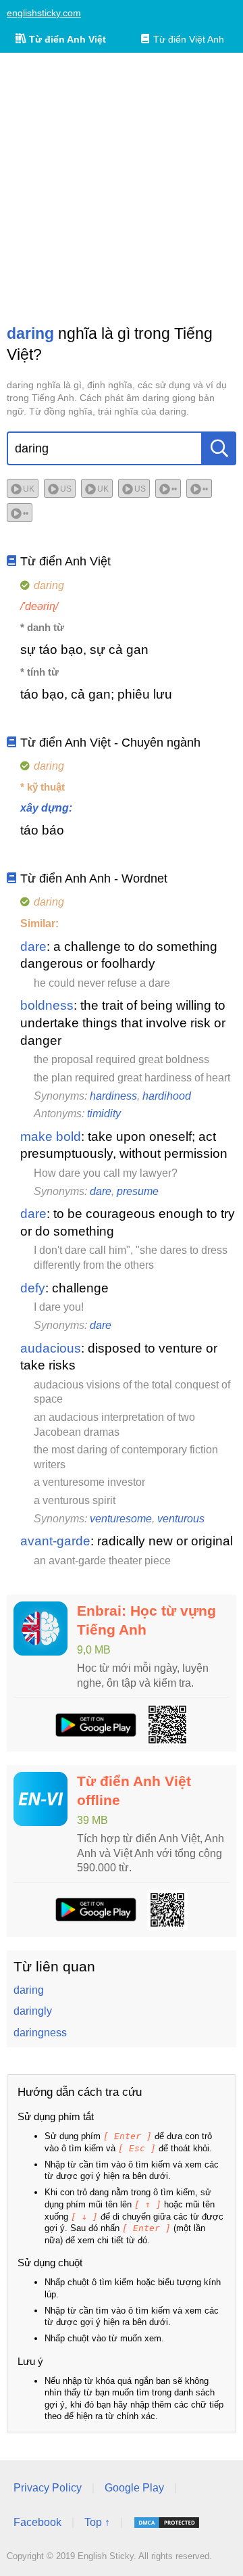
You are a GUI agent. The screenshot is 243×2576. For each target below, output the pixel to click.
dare (33, 946)
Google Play (134, 2488)
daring (29, 1990)
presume (138, 1191)
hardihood (167, 1096)
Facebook (37, 2522)
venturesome (121, 1519)
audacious (51, 1348)
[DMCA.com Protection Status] (167, 2523)
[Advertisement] (122, 188)
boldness (47, 1005)
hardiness (113, 1096)
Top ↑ (97, 2522)
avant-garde (55, 1541)
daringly (33, 2011)
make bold (51, 1137)
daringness (40, 2033)
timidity (104, 1114)
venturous (181, 1519)
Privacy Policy (48, 2488)
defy (33, 1288)
